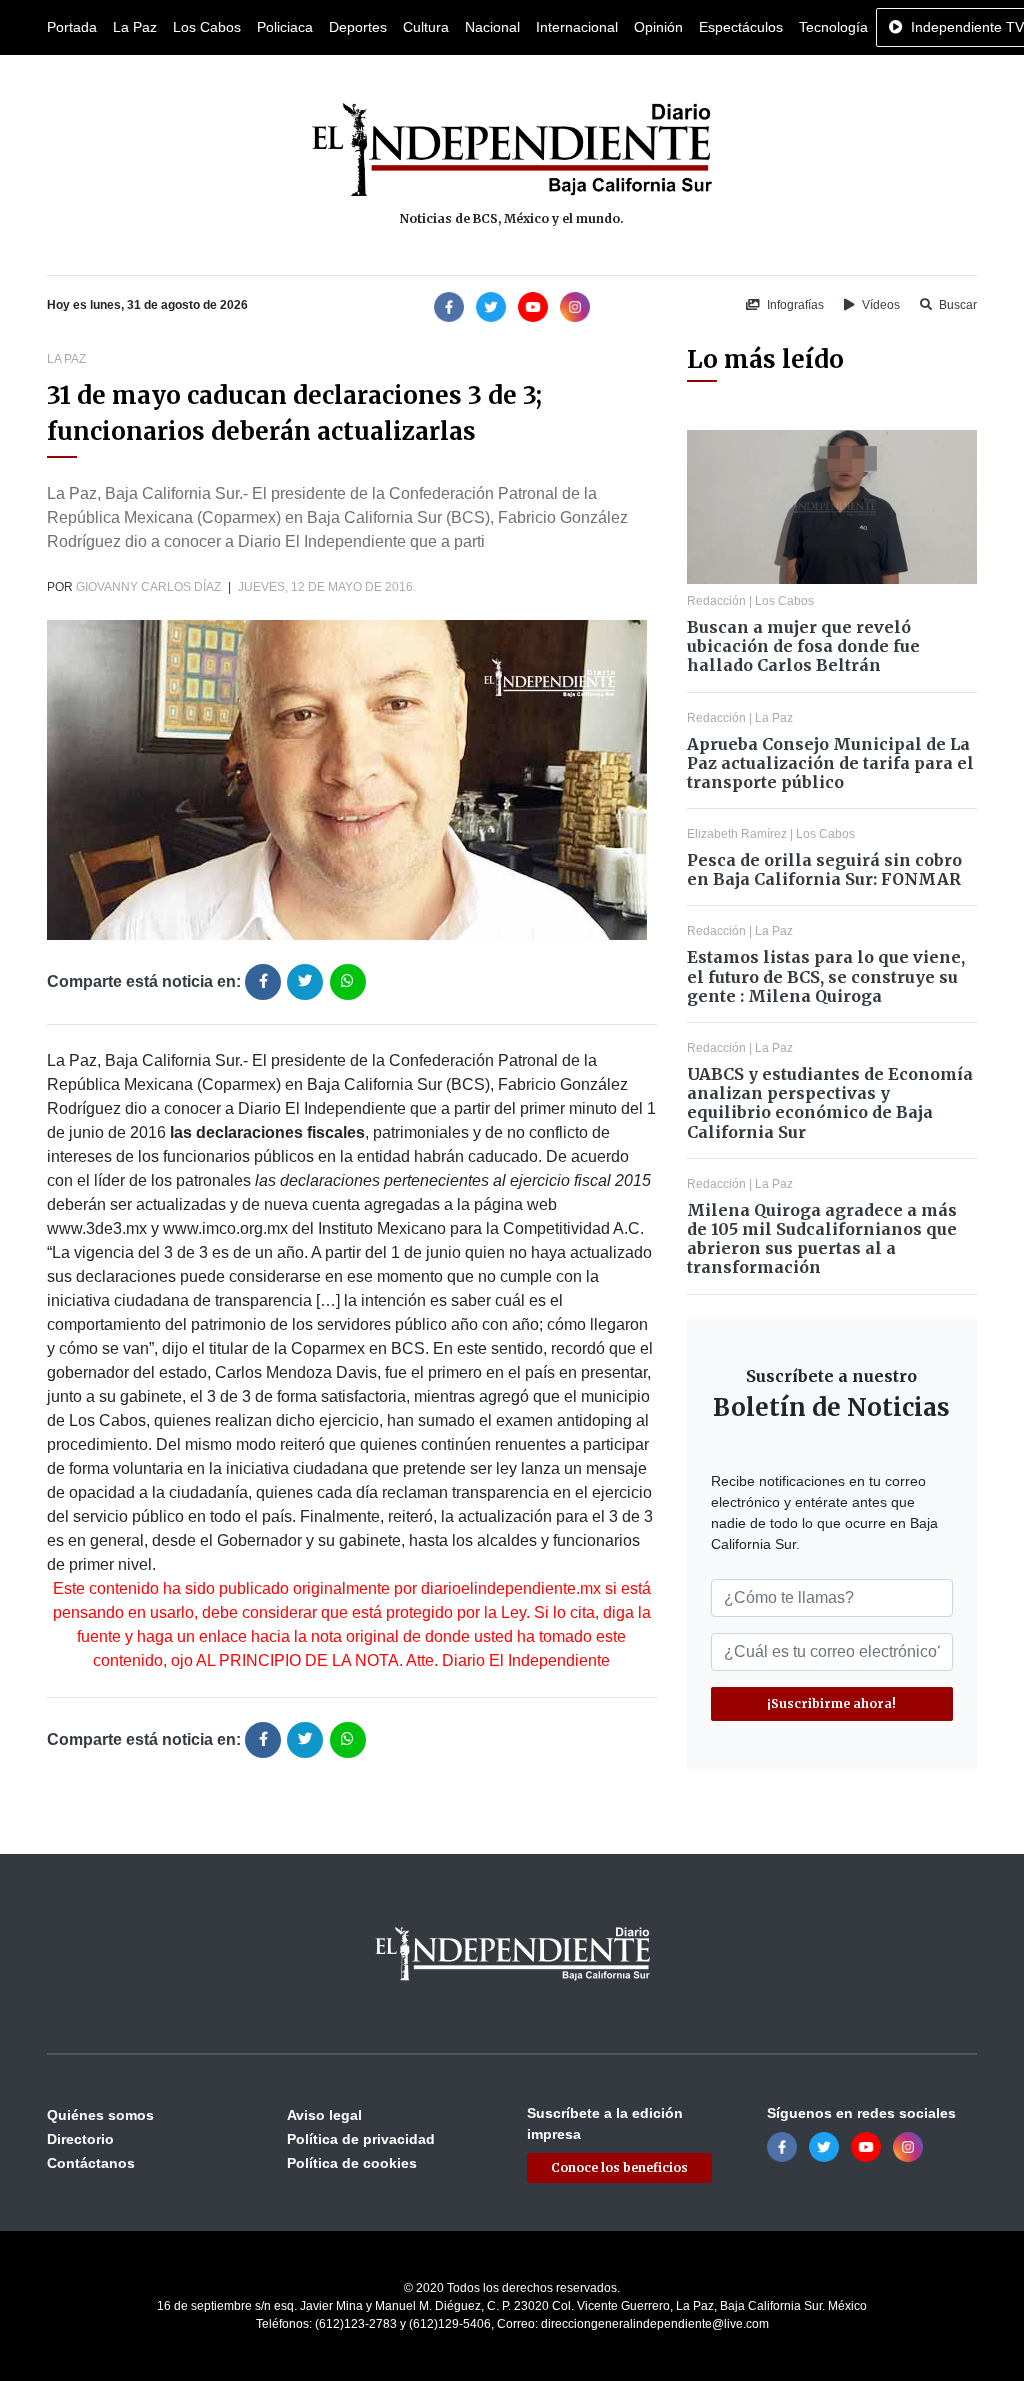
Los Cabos (207, 27)
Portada (72, 27)
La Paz (135, 27)
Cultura (426, 27)
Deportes (358, 27)
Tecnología (833, 27)
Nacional (492, 27)
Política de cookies (352, 2163)
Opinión (658, 27)
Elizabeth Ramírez (737, 834)
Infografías (794, 305)
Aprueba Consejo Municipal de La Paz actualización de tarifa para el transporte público (830, 763)
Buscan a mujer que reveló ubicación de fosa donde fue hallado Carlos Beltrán (803, 646)
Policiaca (285, 27)
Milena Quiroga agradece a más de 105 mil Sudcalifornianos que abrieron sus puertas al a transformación (822, 1239)
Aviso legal (324, 2115)
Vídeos (879, 305)
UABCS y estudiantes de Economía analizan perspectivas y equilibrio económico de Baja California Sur (830, 1103)
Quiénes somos (100, 2115)
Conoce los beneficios (619, 2167)
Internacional (577, 27)
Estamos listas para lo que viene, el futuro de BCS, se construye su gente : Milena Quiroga (826, 976)
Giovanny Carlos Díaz (148, 587)
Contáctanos (91, 2163)
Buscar (956, 305)
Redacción (716, 601)
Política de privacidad (361, 2139)
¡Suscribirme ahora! (831, 1703)
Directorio (80, 2139)
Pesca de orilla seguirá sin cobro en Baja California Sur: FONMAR (824, 869)
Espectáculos (741, 27)
